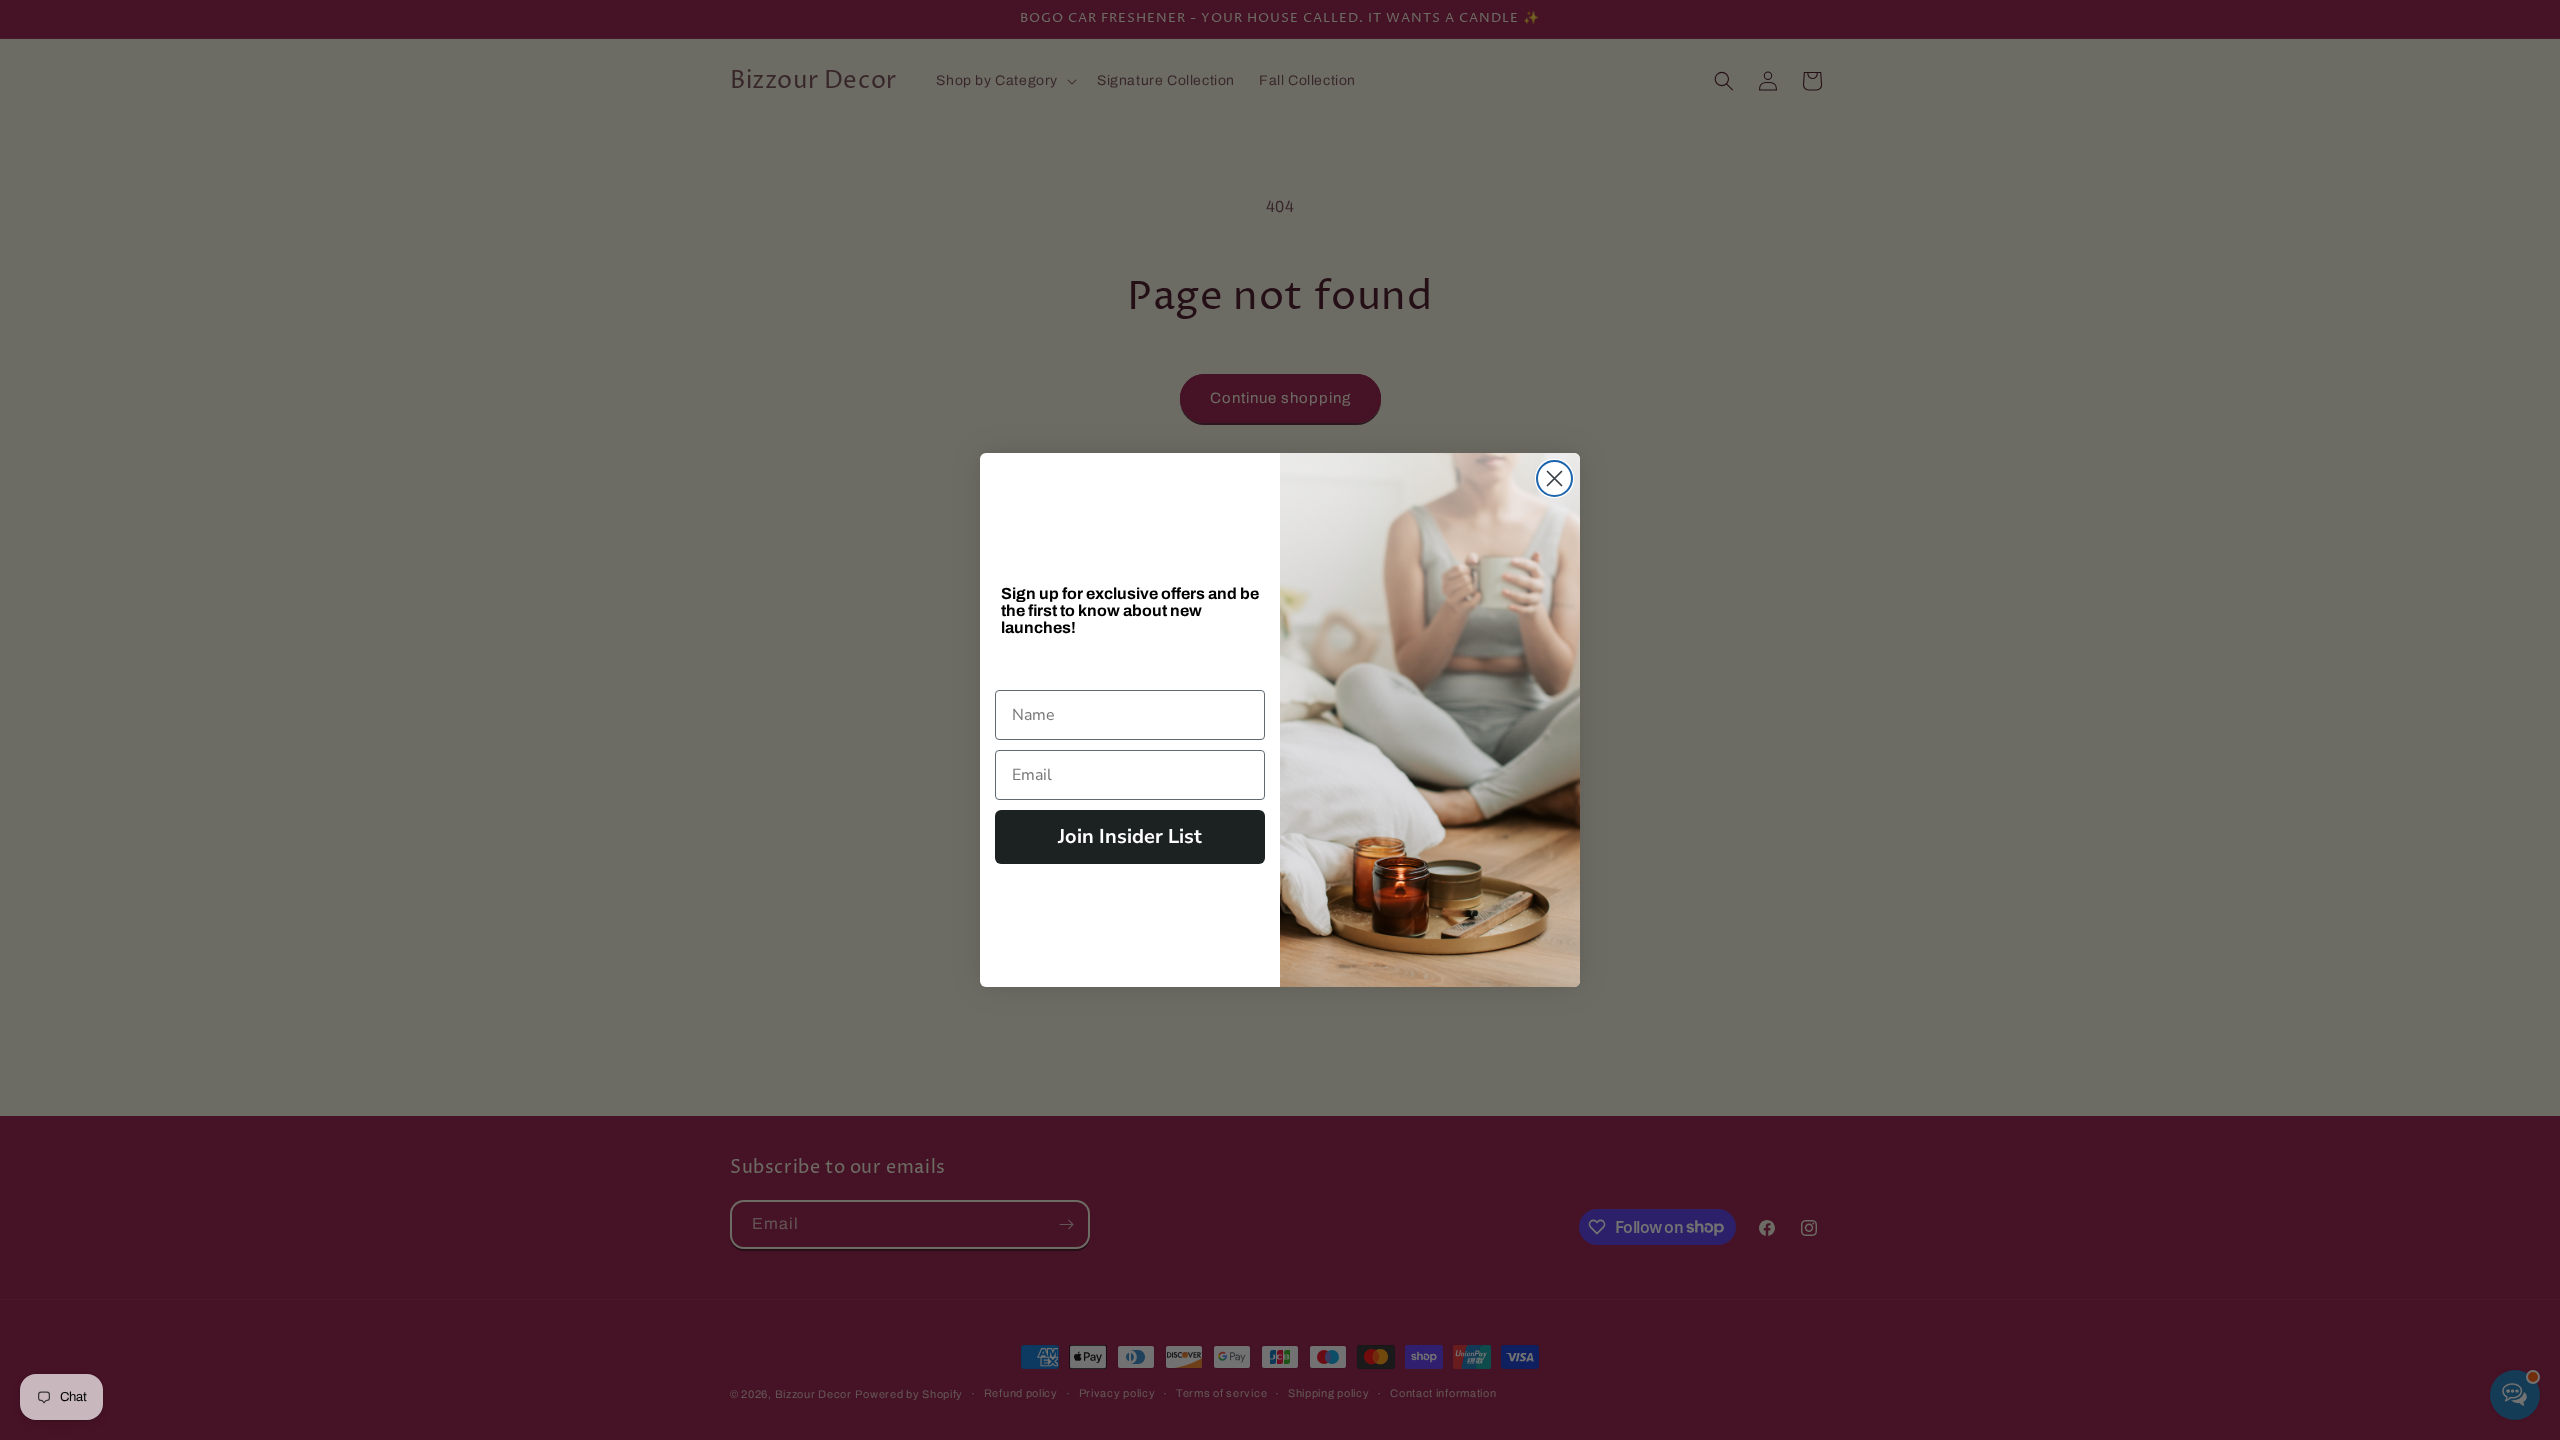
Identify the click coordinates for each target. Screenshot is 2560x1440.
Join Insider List (1130, 836)
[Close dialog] (1554, 478)
